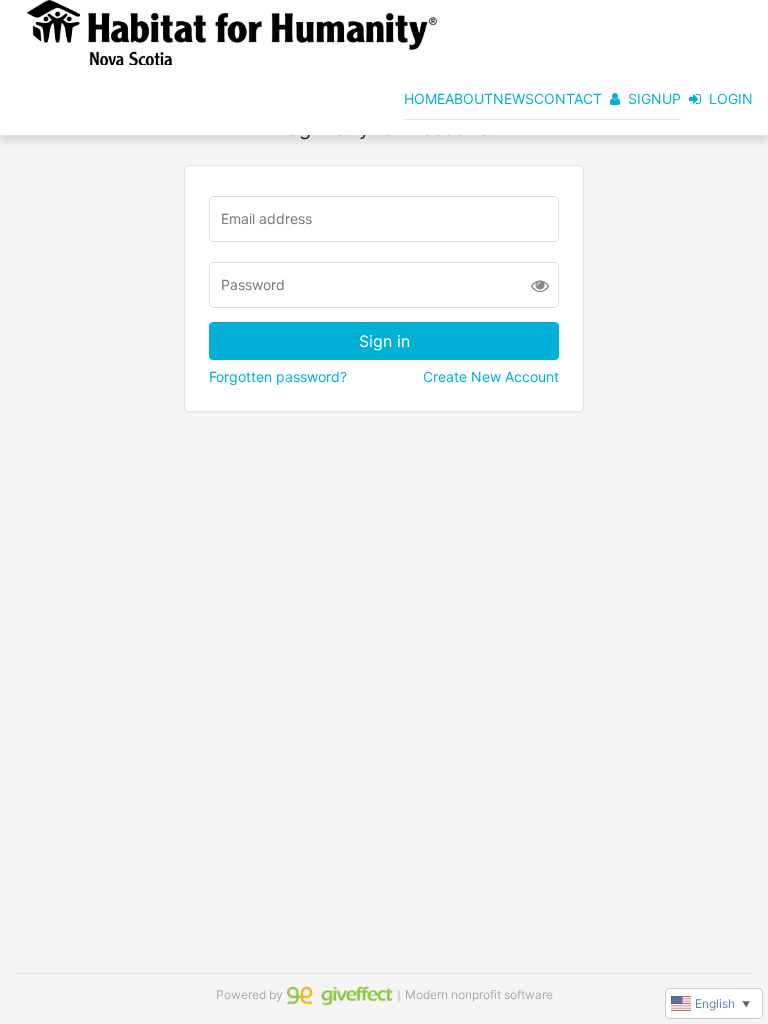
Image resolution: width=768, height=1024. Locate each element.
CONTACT (568, 98)
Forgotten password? (278, 376)
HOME (424, 98)
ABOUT (469, 98)
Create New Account (491, 376)
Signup (654, 98)
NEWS (513, 98)
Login (731, 98)
